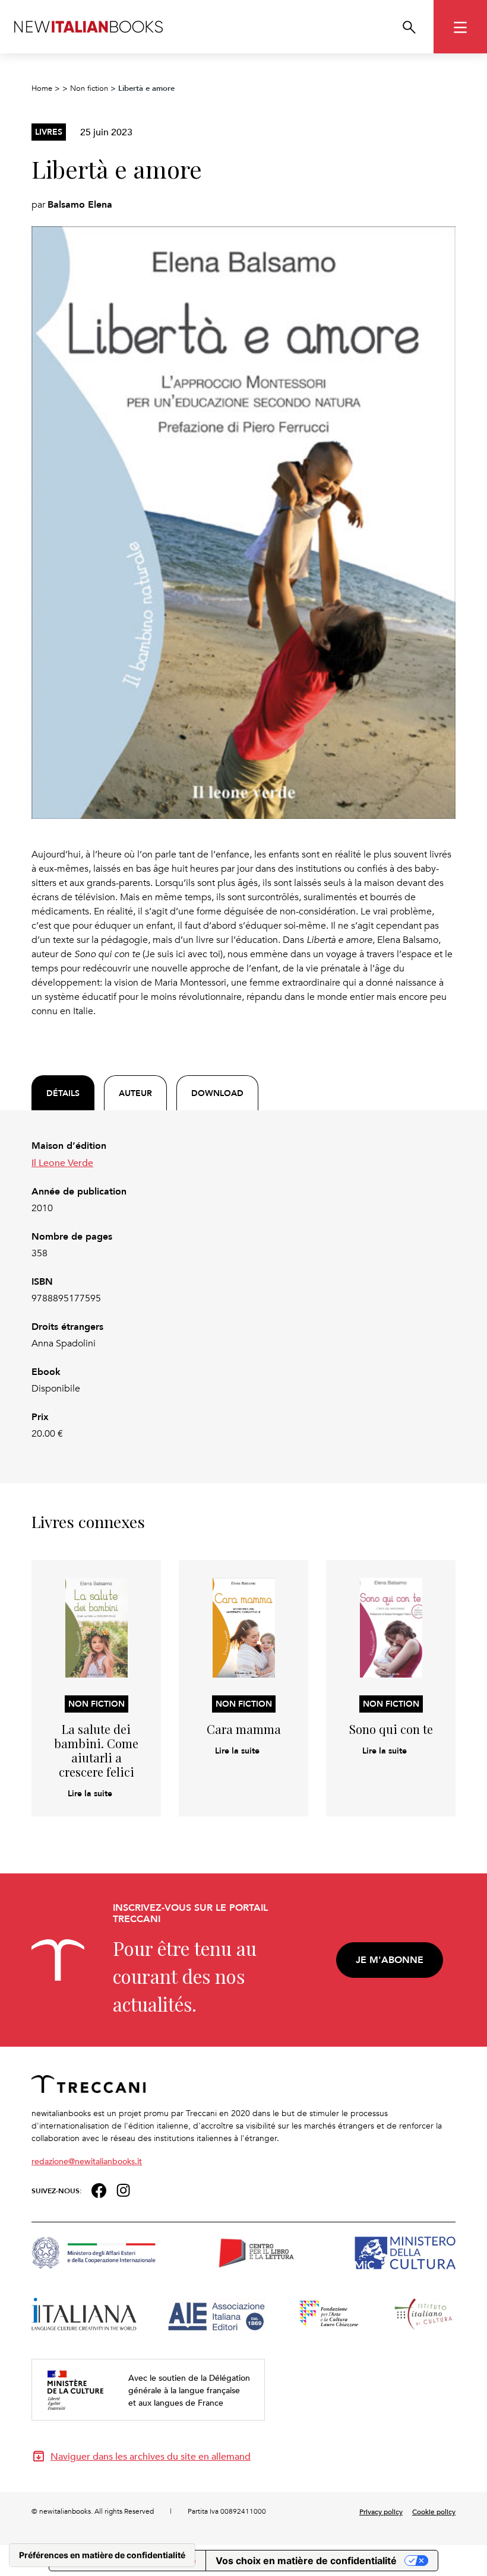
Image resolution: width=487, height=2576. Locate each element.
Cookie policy (434, 2511)
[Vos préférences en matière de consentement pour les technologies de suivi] (102, 2555)
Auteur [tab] (135, 1093)
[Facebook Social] (99, 2189)
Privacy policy (381, 2511)
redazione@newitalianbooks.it (87, 2161)
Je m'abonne (390, 1960)
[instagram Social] (124, 2189)
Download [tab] (217, 1093)
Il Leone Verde (62, 1162)
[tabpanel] (243, 1290)
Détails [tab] (63, 1093)
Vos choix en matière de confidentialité (306, 2561)
